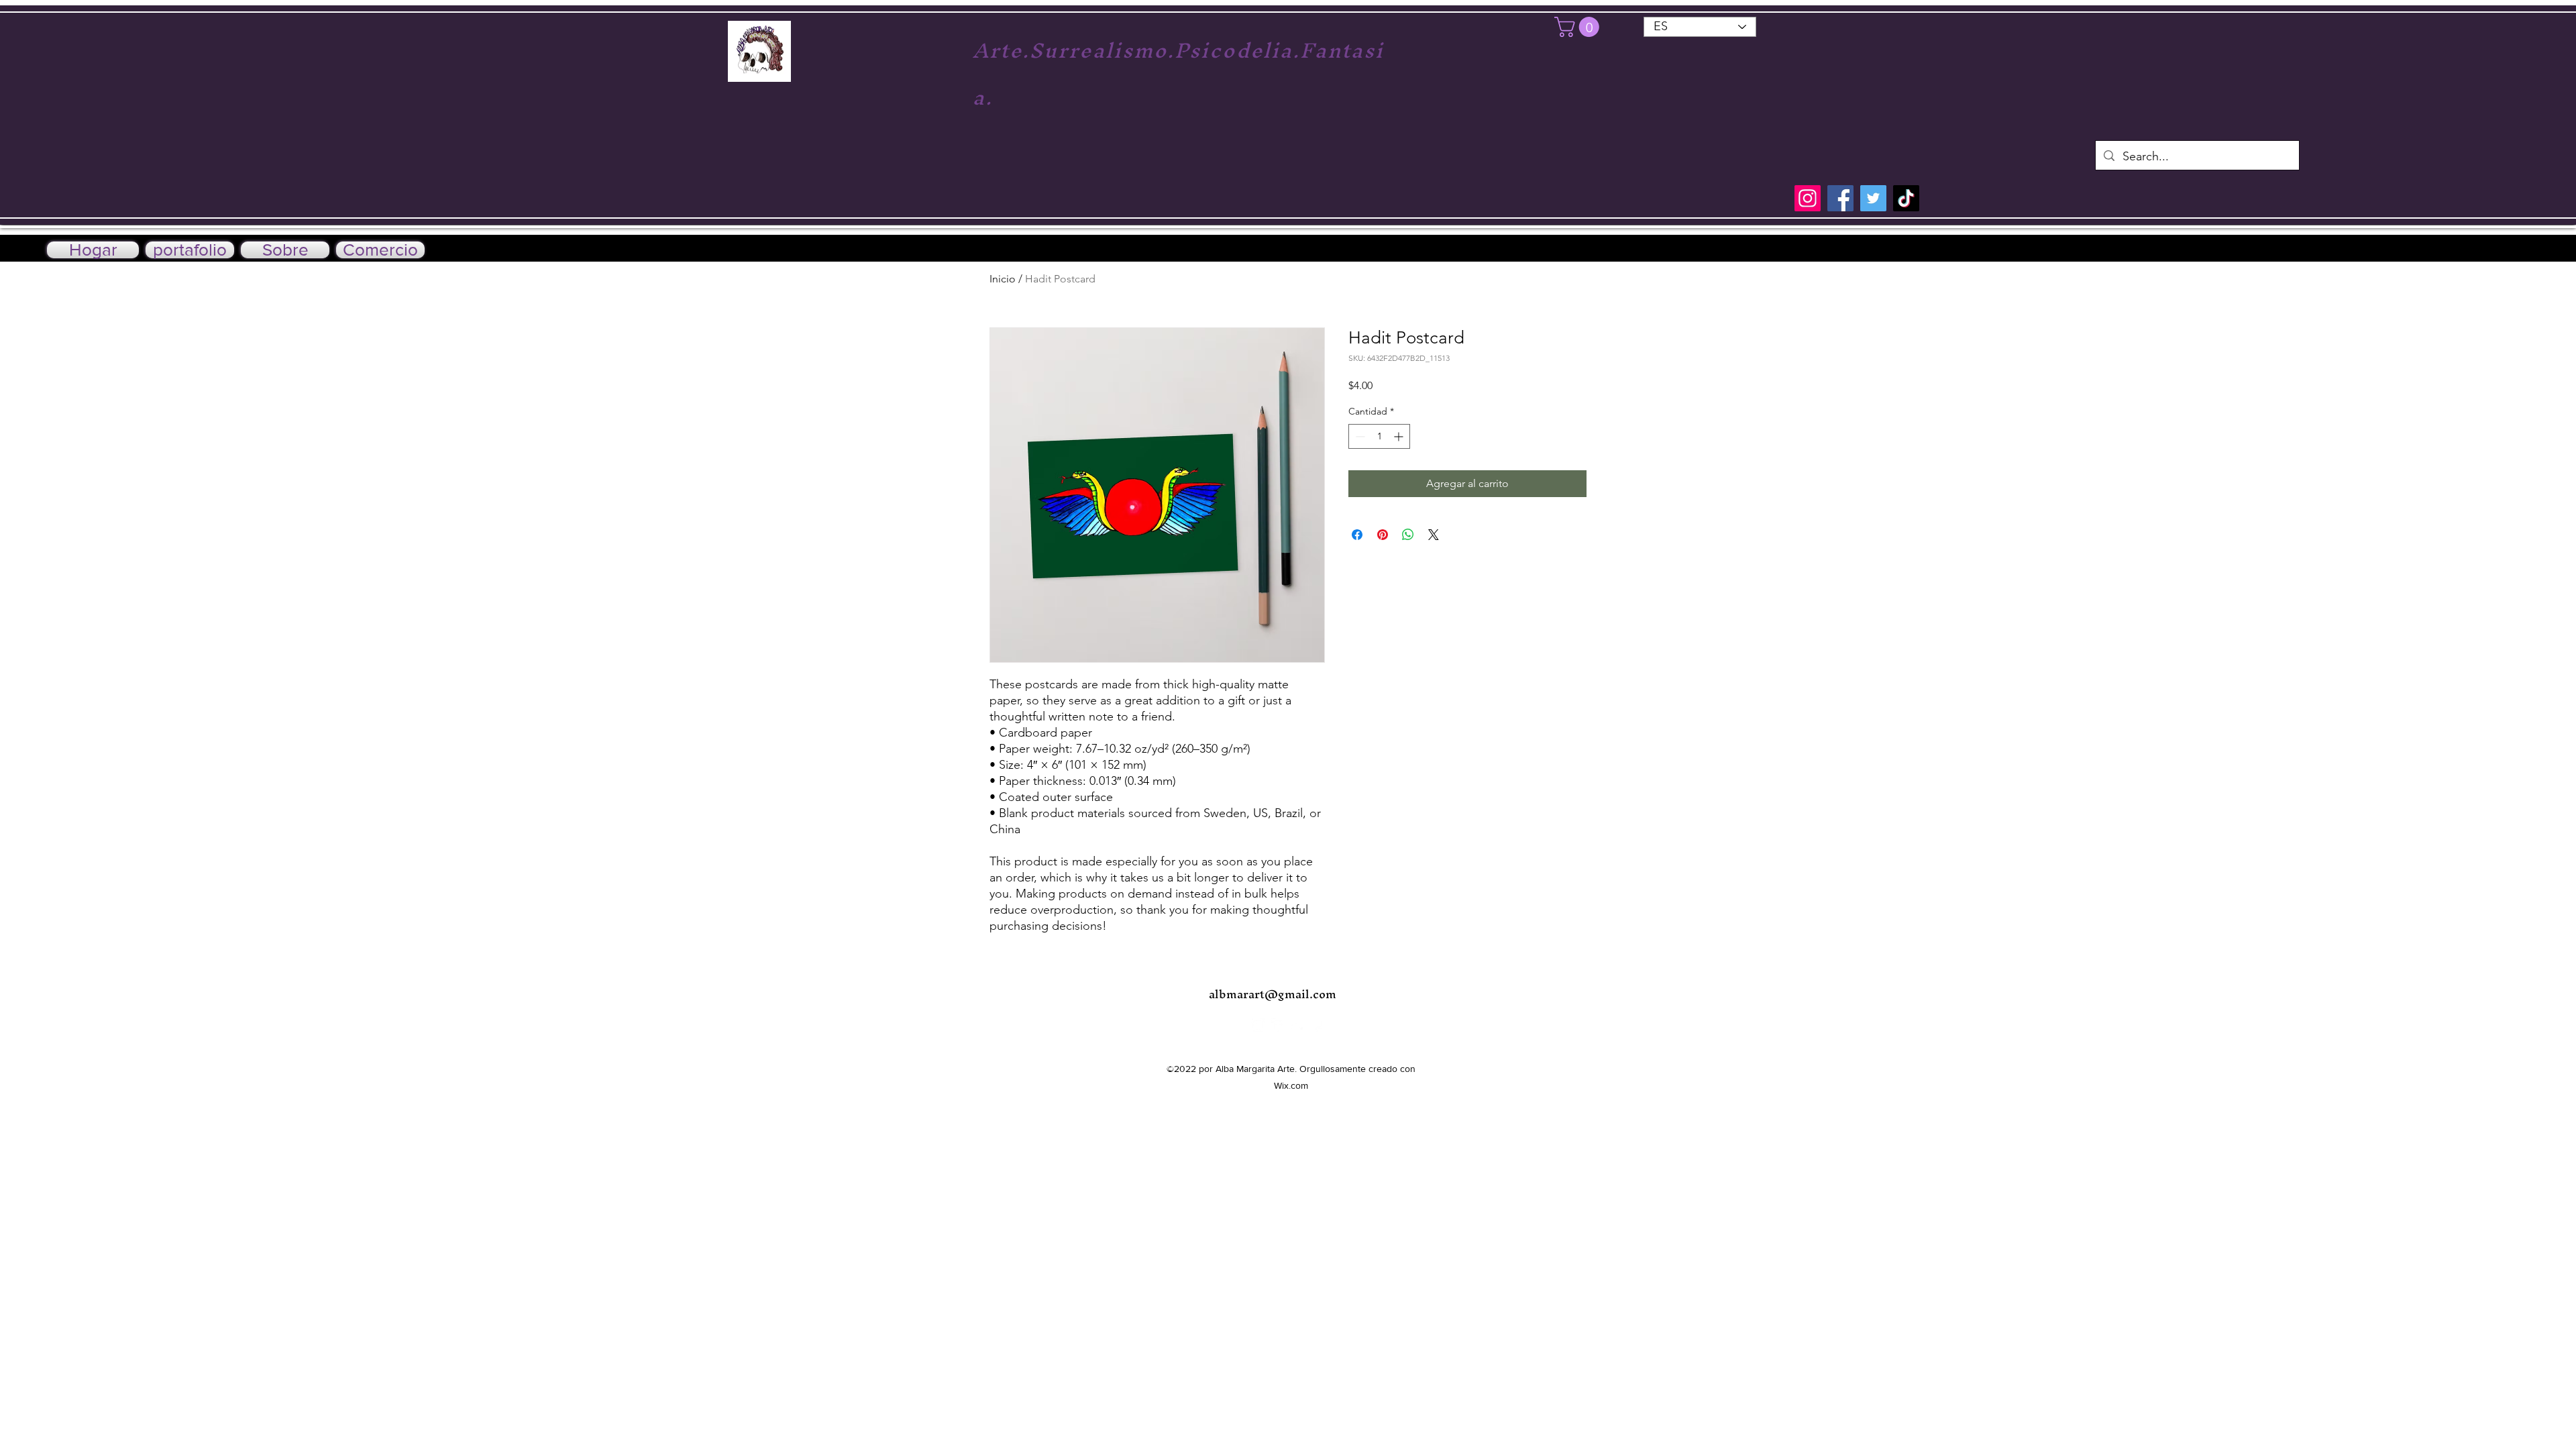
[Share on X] (1434, 535)
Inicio (1003, 279)
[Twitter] (1873, 198)
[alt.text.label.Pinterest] (2516, 252)
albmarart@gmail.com (1273, 994)
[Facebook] (1840, 198)
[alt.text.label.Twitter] (2495, 252)
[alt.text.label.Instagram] (2455, 252)
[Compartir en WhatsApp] (1408, 535)
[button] (1579, 27)
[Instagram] (1808, 198)
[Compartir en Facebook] (1357, 535)
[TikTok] (1906, 198)
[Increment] (1400, 436)
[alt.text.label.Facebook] (2475, 252)
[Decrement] (1359, 436)
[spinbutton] (1379, 436)
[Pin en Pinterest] (1383, 535)
